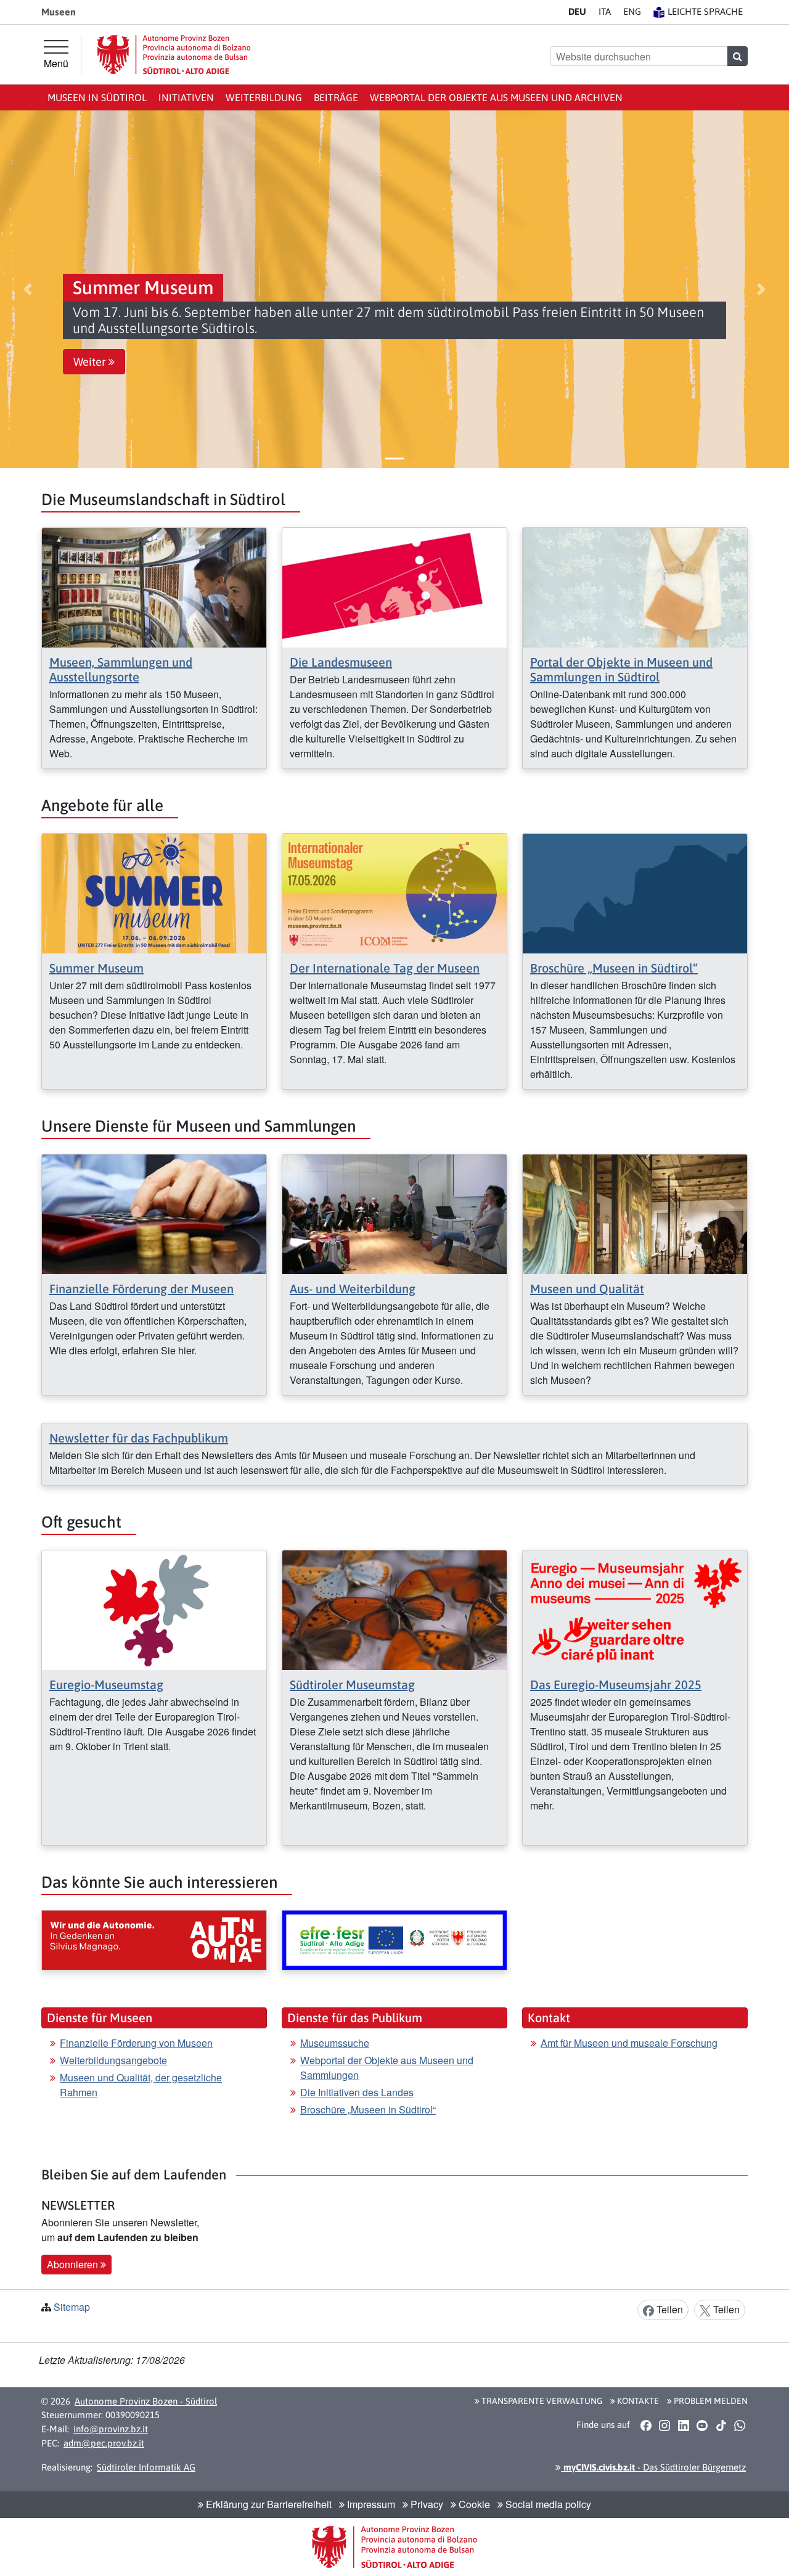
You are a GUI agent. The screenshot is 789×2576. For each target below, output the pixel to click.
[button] (28, 289)
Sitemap (72, 2307)
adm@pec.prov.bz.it (104, 2443)
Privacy (426, 2504)
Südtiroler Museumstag (352, 1685)
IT (605, 11)
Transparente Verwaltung (541, 2401)
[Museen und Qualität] (635, 1213)
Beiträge (336, 97)
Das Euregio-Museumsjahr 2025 (616, 1685)
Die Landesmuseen (341, 662)
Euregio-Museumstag (106, 1685)
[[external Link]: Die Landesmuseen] (394, 586)
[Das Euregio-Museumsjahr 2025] (635, 1609)
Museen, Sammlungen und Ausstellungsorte (121, 669)
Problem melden (710, 2401)
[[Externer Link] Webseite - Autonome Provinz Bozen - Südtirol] (174, 55)
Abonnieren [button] (74, 2264)
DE (577, 11)
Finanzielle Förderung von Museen (136, 2043)
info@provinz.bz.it (111, 2429)
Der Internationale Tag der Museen (385, 968)
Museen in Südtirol (97, 97)
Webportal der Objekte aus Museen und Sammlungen (387, 2068)
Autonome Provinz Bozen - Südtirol (146, 2401)
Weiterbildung (264, 97)
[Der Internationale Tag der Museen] (394, 892)
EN (632, 11)
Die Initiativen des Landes (357, 2092)
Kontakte (637, 2401)
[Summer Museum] (154, 892)
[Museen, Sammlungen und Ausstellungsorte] (154, 586)
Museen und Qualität (587, 1289)
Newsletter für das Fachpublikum (139, 1438)
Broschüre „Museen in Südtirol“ (614, 968)
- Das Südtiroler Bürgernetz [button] (653, 2467)
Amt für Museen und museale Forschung (629, 2043)
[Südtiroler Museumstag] (394, 1609)
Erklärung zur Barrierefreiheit (268, 2504)
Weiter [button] (91, 362)
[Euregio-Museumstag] (154, 1609)
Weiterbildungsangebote (113, 2060)
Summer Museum (96, 968)
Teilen (668, 2309)
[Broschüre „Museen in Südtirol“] (635, 892)
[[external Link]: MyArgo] (394, 1940)
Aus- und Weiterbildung (353, 1289)
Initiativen (186, 97)
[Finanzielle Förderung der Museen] (154, 1213)
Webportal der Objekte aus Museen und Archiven (496, 97)
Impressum (370, 2504)
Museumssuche (335, 2043)
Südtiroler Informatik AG (146, 2467)
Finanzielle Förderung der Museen (141, 1289)
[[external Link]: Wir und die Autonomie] (154, 1940)
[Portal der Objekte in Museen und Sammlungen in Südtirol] (635, 586)
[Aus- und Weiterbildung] (394, 1213)
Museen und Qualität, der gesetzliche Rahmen (141, 2085)
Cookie (473, 2504)
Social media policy (547, 2504)
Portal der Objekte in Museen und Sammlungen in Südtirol (621, 669)
